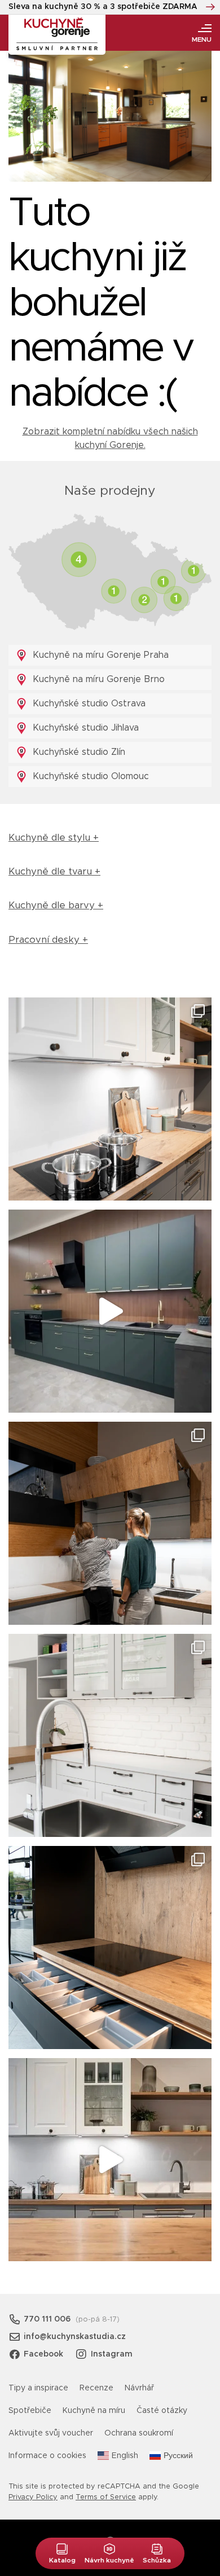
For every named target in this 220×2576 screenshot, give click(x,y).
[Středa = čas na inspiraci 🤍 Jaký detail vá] (110, 2160)
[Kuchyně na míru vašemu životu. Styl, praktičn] (110, 1948)
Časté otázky (162, 2411)
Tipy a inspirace (38, 2388)
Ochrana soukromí (139, 2433)
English (125, 2456)
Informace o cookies (47, 2456)
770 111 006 (47, 2319)
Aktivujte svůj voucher (51, 2433)
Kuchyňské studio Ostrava (88, 704)
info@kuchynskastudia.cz (75, 2337)
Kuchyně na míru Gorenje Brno (97, 679)
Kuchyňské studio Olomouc (89, 776)
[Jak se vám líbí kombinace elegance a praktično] (110, 1735)
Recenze (96, 2388)
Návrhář (139, 2388)
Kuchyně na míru (94, 2411)
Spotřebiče (30, 2411)
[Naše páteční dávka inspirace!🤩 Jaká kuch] (110, 1311)
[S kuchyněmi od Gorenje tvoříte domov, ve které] (110, 1523)
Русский (178, 2456)
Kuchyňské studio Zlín (78, 752)
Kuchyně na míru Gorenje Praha (99, 655)
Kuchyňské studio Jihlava (84, 728)
